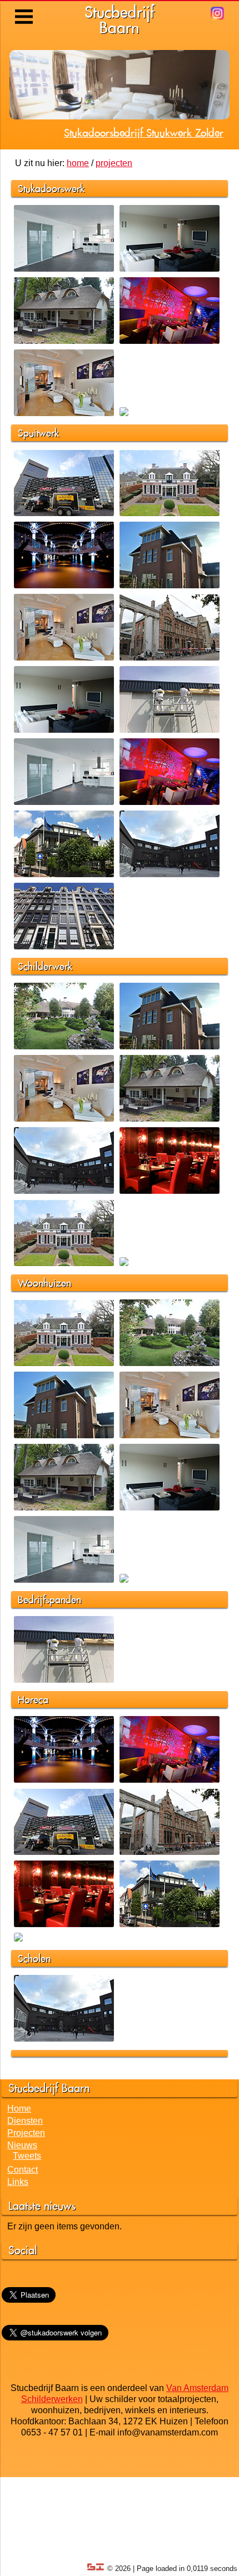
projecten (114, 221)
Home (19, 2167)
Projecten (26, 2191)
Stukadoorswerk (51, 247)
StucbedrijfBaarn (120, 20)
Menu (25, 8)
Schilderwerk (45, 1024)
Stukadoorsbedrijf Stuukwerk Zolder (144, 191)
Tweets (27, 2214)
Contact (23, 2228)
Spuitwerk (38, 491)
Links (18, 2240)
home (78, 221)
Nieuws (22, 2204)
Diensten (25, 2179)
